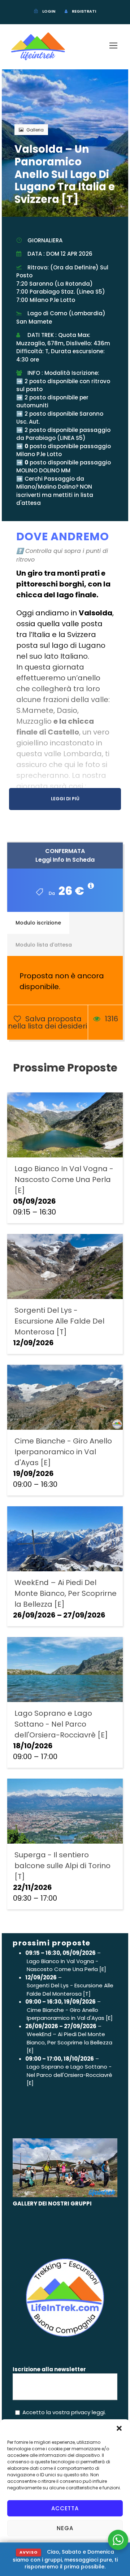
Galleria (35, 130)
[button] (119, 2428)
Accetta (65, 2508)
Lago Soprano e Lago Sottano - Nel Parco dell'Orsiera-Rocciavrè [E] (61, 1724)
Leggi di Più (65, 799)
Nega (65, 2528)
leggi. (98, 2412)
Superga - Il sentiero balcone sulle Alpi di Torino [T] (62, 1866)
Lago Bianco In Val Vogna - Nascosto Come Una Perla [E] (64, 1179)
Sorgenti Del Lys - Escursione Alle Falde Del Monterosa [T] (59, 1321)
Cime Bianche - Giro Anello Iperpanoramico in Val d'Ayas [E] (63, 1452)
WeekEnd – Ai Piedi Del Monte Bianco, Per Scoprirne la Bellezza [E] (66, 1593)
